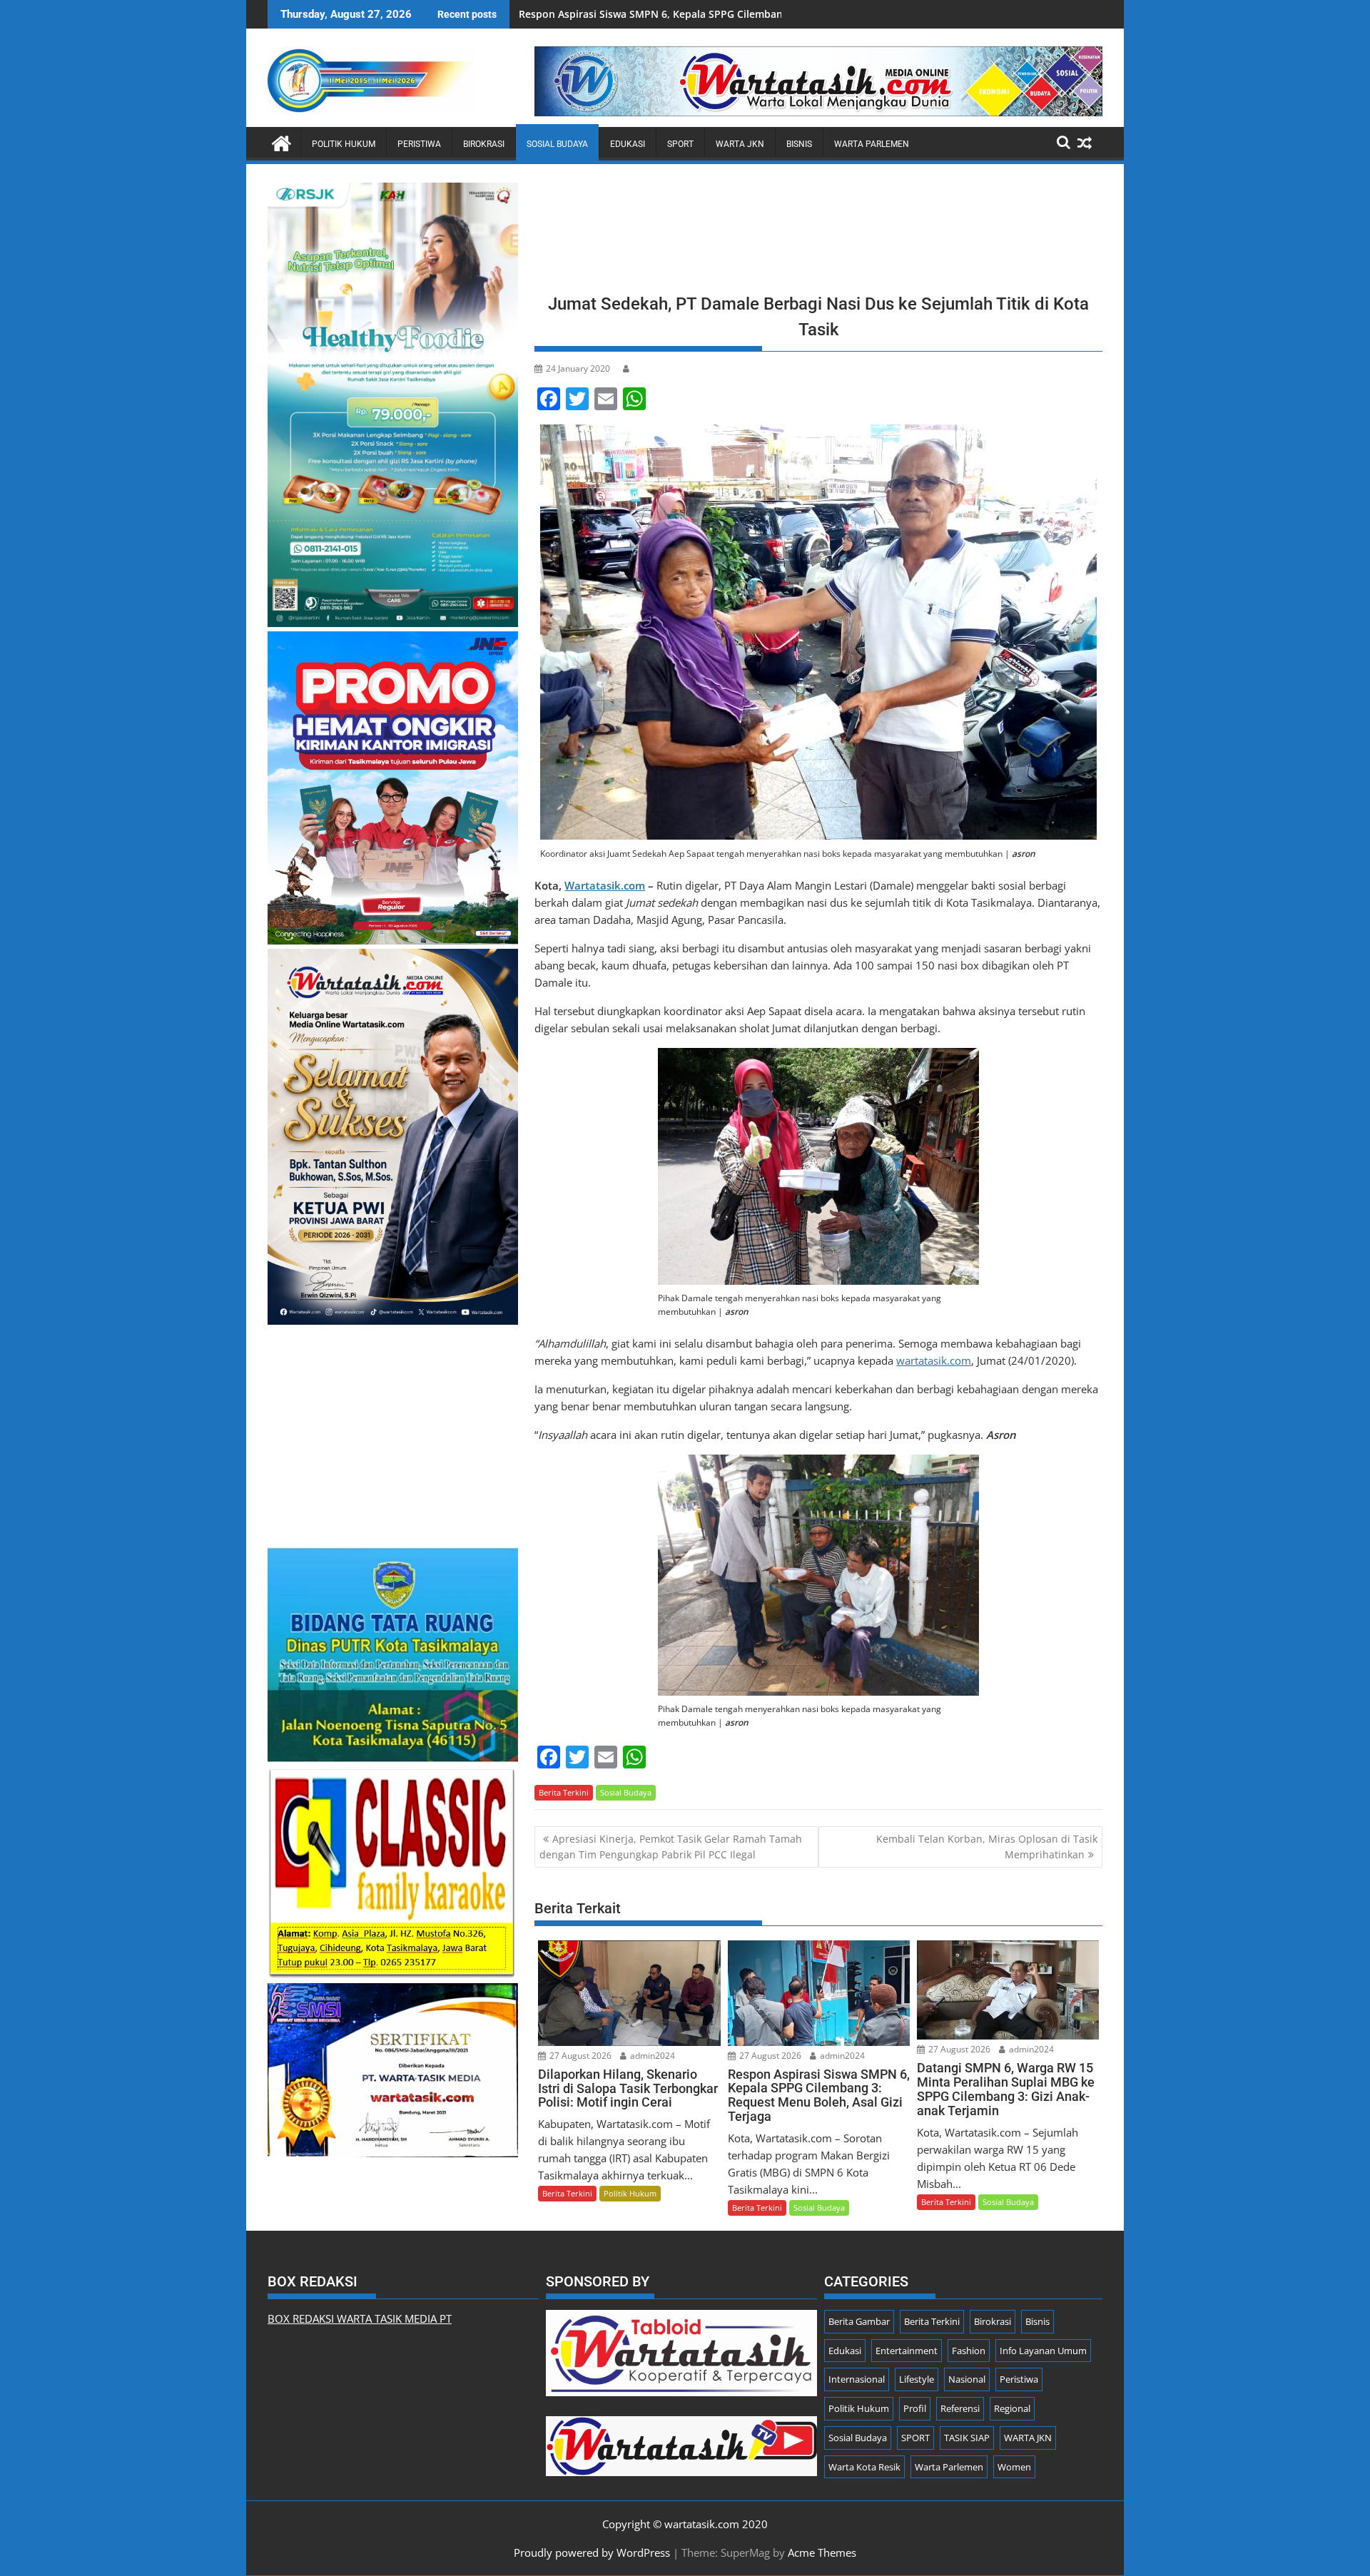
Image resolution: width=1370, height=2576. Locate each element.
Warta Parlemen (872, 144)
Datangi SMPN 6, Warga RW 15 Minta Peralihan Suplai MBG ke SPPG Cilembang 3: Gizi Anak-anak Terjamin (777, 14)
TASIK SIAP (967, 2438)
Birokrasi (484, 144)
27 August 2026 (579, 2056)
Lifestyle (917, 2379)
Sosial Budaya (557, 144)
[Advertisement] (818, 233)
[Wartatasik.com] (281, 142)
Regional (1012, 2408)
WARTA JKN (740, 144)
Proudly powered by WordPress (592, 2552)
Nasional (967, 2379)
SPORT (680, 144)
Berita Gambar (859, 2321)
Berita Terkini (564, 1792)
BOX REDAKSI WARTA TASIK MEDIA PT (360, 2318)
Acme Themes (822, 2552)
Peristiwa (419, 144)
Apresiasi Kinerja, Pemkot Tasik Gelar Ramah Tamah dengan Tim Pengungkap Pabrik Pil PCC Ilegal (671, 1847)
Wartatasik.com (605, 885)
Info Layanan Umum (1043, 2351)
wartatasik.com (934, 1360)
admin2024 (651, 2056)
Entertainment (907, 2351)
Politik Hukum (344, 144)
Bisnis (799, 144)
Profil (915, 2408)
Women (1014, 2467)
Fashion (969, 2351)
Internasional (857, 2379)
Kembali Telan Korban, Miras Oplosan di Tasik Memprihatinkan (987, 1847)
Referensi (960, 2408)
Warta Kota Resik (864, 2467)
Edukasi (628, 144)
